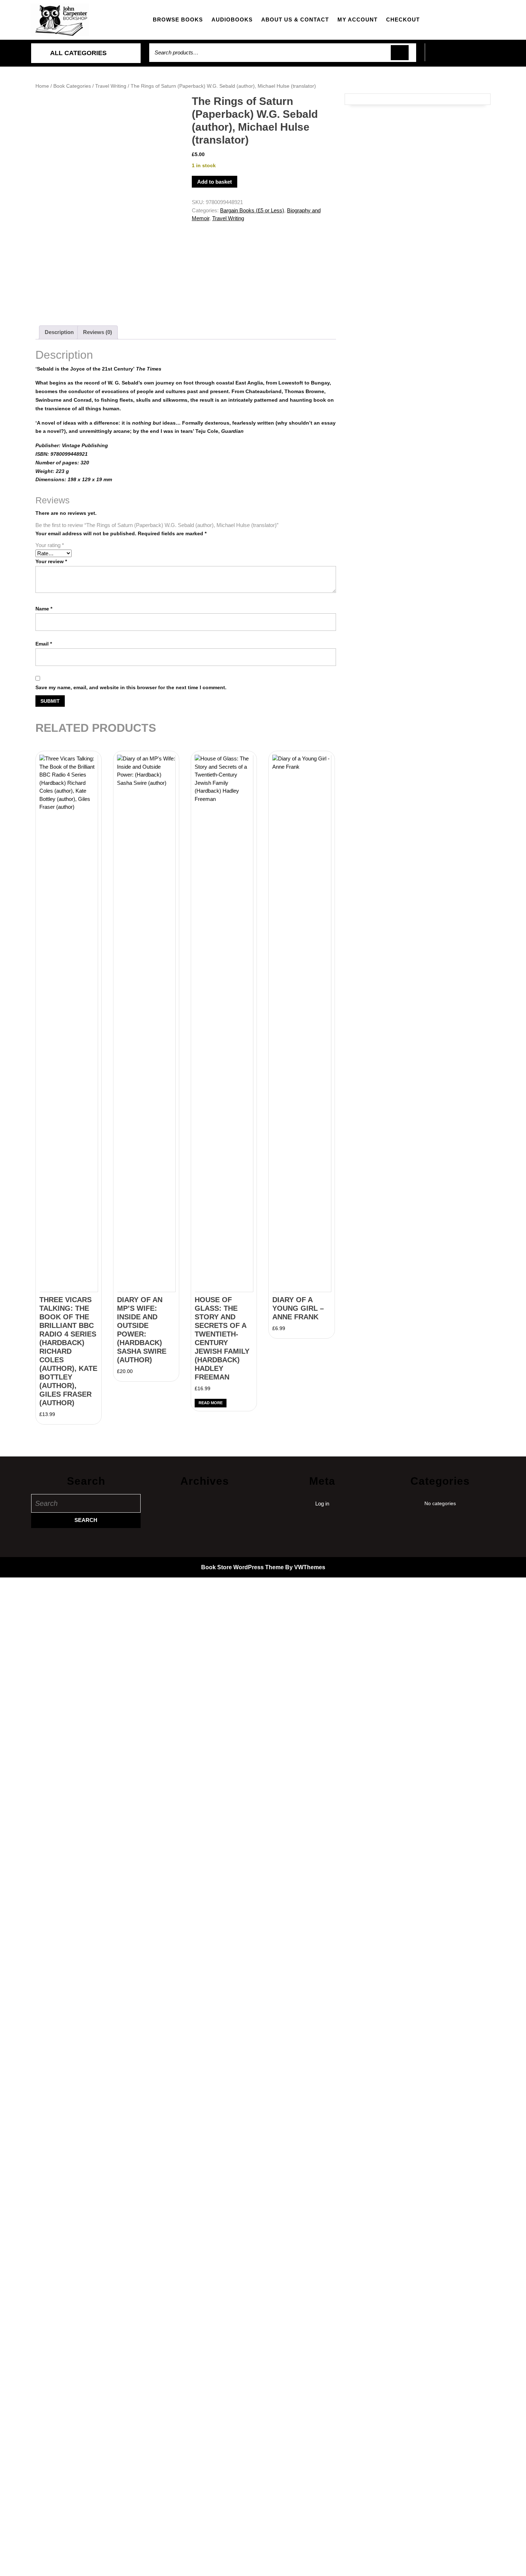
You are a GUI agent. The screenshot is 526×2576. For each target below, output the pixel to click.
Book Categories (72, 86)
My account (357, 20)
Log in (322, 1504)
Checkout (403, 20)
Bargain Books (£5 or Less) (252, 210)
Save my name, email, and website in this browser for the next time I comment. (131, 687)
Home (42, 86)
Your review (51, 561)
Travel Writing (111, 86)
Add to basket (215, 182)
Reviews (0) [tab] (98, 332)
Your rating (50, 545)
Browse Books (178, 20)
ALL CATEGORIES (78, 53)
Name (44, 609)
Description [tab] (59, 332)
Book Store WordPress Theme (242, 1567)
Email (44, 644)
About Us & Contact (295, 20)
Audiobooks (232, 20)
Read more (211, 1403)
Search (400, 53)
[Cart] (460, 56)
